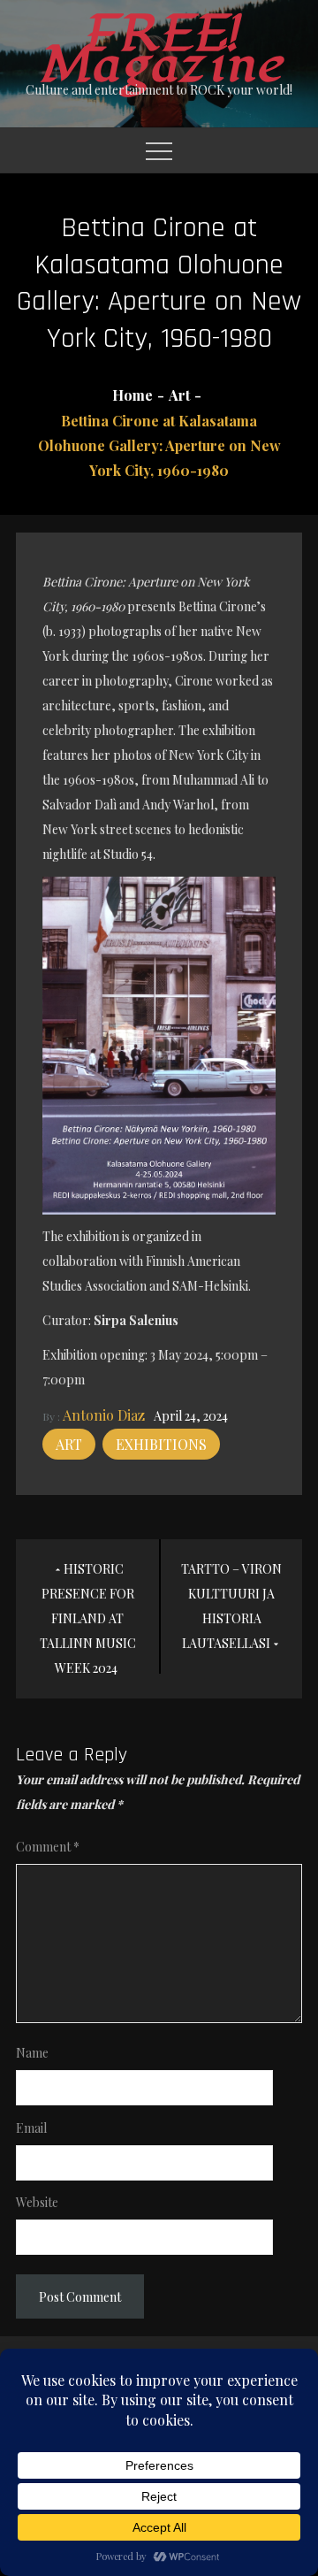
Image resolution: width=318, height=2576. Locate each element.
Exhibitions (161, 1444)
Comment (48, 1847)
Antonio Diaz (104, 1415)
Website (37, 2202)
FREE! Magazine (159, 50)
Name (32, 2053)
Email (31, 2128)
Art (69, 1444)
